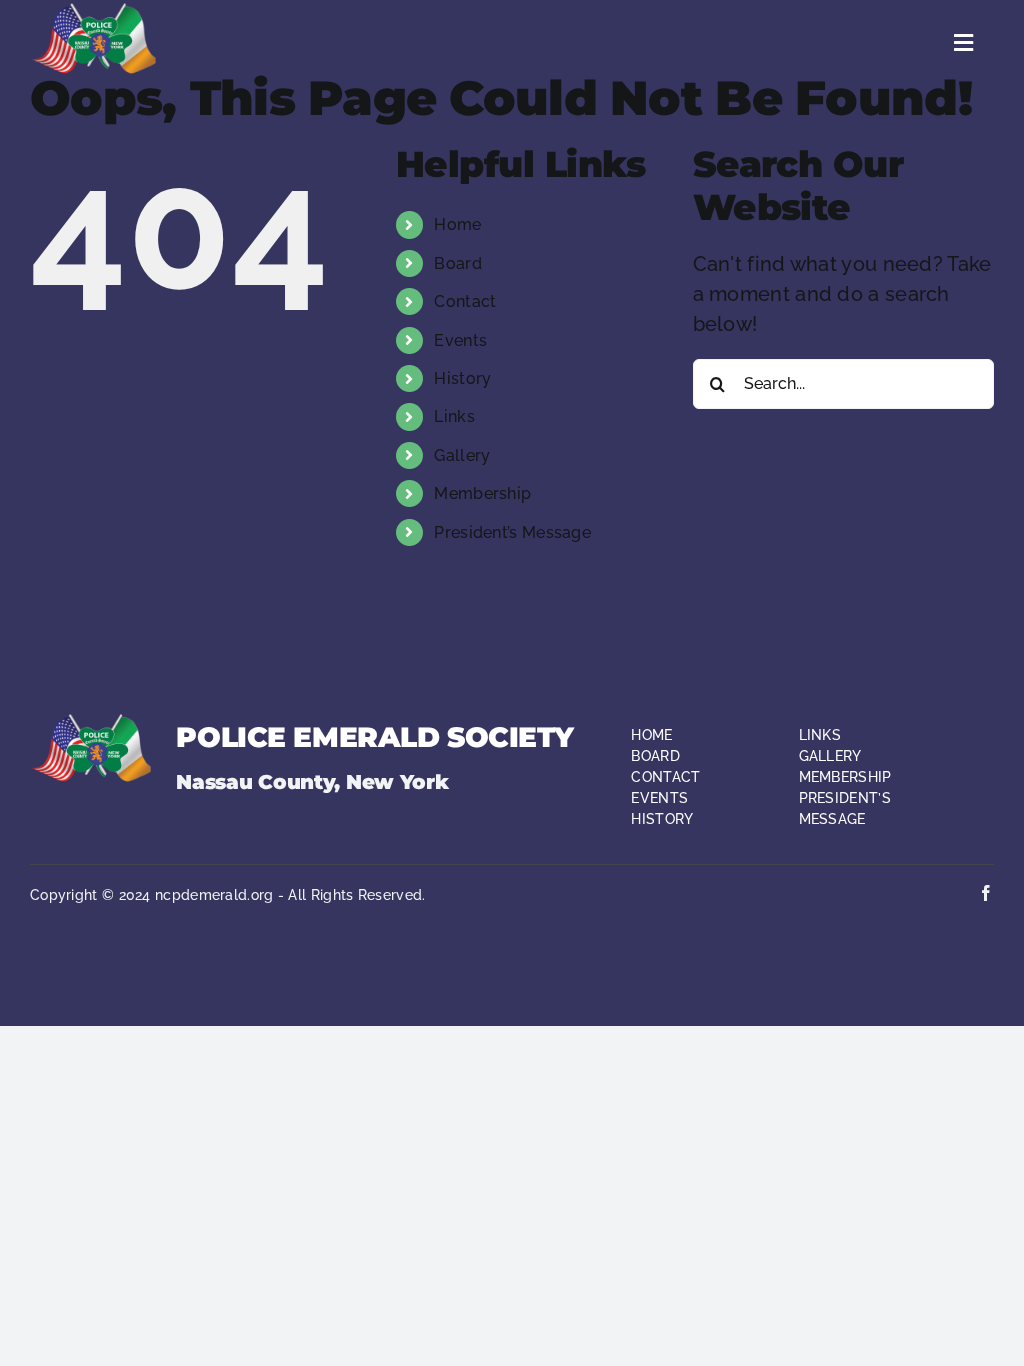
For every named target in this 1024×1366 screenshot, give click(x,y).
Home (457, 224)
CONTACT (665, 777)
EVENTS (659, 798)
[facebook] (986, 893)
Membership (482, 493)
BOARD (655, 756)
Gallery (462, 455)
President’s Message (512, 532)
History (462, 378)
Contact (465, 301)
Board (458, 263)
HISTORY (662, 819)
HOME (651, 735)
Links (454, 416)
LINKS (820, 735)
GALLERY (830, 756)
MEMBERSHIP (845, 777)
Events (460, 340)
